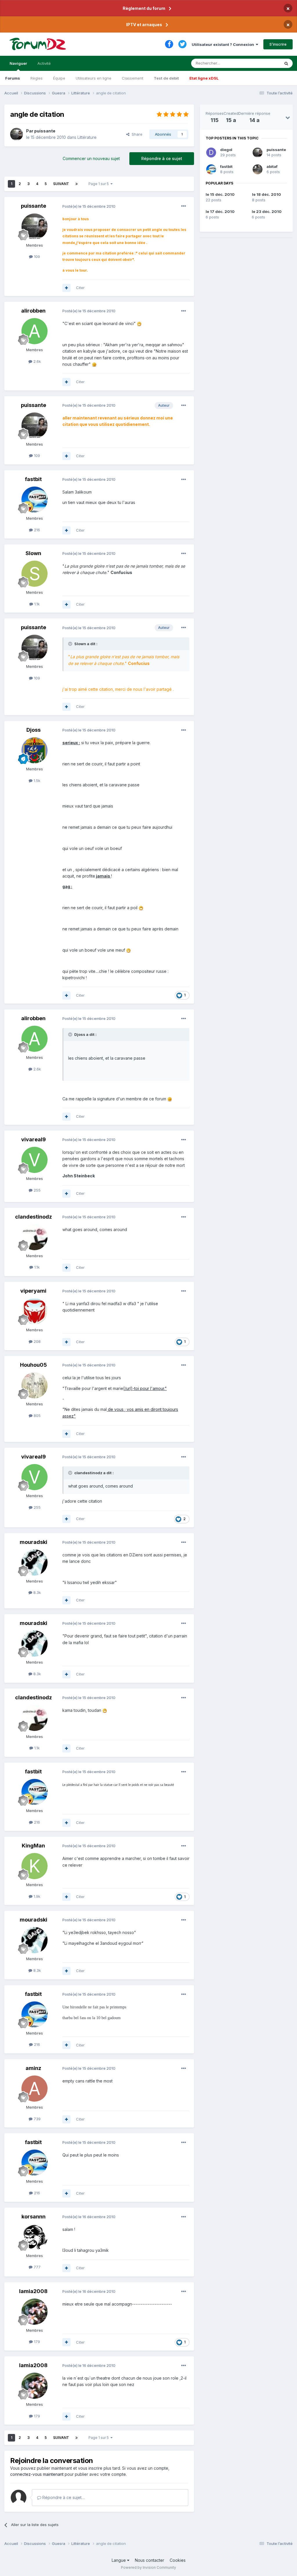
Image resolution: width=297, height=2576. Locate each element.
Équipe (59, 78)
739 (37, 2119)
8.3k (37, 1592)
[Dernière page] (77, 184)
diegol (226, 150)
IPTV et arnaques (144, 25)
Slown (33, 553)
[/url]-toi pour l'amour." (145, 1388)
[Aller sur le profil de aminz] (35, 2089)
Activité (44, 63)
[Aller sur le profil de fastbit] (35, 500)
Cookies (178, 2560)
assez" (69, 1416)
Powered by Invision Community (148, 2567)
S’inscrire (278, 44)
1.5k (36, 781)
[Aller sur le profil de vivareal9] (35, 1160)
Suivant (61, 184)
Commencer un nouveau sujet (91, 158)
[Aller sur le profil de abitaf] (258, 169)
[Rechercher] (286, 63)
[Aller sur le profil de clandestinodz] (35, 1237)
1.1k (36, 604)
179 (36, 2342)
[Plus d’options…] (184, 206)
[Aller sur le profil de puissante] (17, 134)
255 (37, 1190)
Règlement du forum (144, 8)
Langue (119, 2560)
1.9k (36, 1896)
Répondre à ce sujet (162, 158)
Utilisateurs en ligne (94, 78)
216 (36, 530)
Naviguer (18, 63)
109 (36, 256)
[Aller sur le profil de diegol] (211, 153)
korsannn (33, 2217)
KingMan (33, 1846)
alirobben (33, 311)
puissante (45, 131)
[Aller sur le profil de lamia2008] (35, 2312)
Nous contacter (150, 2560)
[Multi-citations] (66, 288)
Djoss (33, 730)
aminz (33, 2068)
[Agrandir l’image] (139, 323)
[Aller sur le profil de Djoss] (35, 750)
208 (37, 1341)
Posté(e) (89, 206)
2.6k (37, 361)
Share (136, 134)
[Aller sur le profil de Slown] (35, 574)
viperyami (33, 1291)
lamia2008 (33, 2291)
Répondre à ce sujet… (63, 2497)
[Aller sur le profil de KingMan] (35, 1866)
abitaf (272, 166)
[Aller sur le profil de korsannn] (35, 2237)
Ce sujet (265, 63)
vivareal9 (33, 1139)
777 (37, 2267)
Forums (13, 78)
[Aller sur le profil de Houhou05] (35, 1385)
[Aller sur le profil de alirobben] (35, 331)
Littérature (87, 137)
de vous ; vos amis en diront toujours (142, 1409)
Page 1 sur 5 (99, 184)
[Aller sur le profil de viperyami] (35, 1311)
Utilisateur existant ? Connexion (224, 44)
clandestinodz (33, 1217)
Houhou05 (33, 1365)
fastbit (33, 479)
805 (37, 1416)
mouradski (33, 1542)
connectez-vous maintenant (37, 2474)
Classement (133, 78)
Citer (80, 288)
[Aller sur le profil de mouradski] (35, 1563)
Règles (37, 78)
